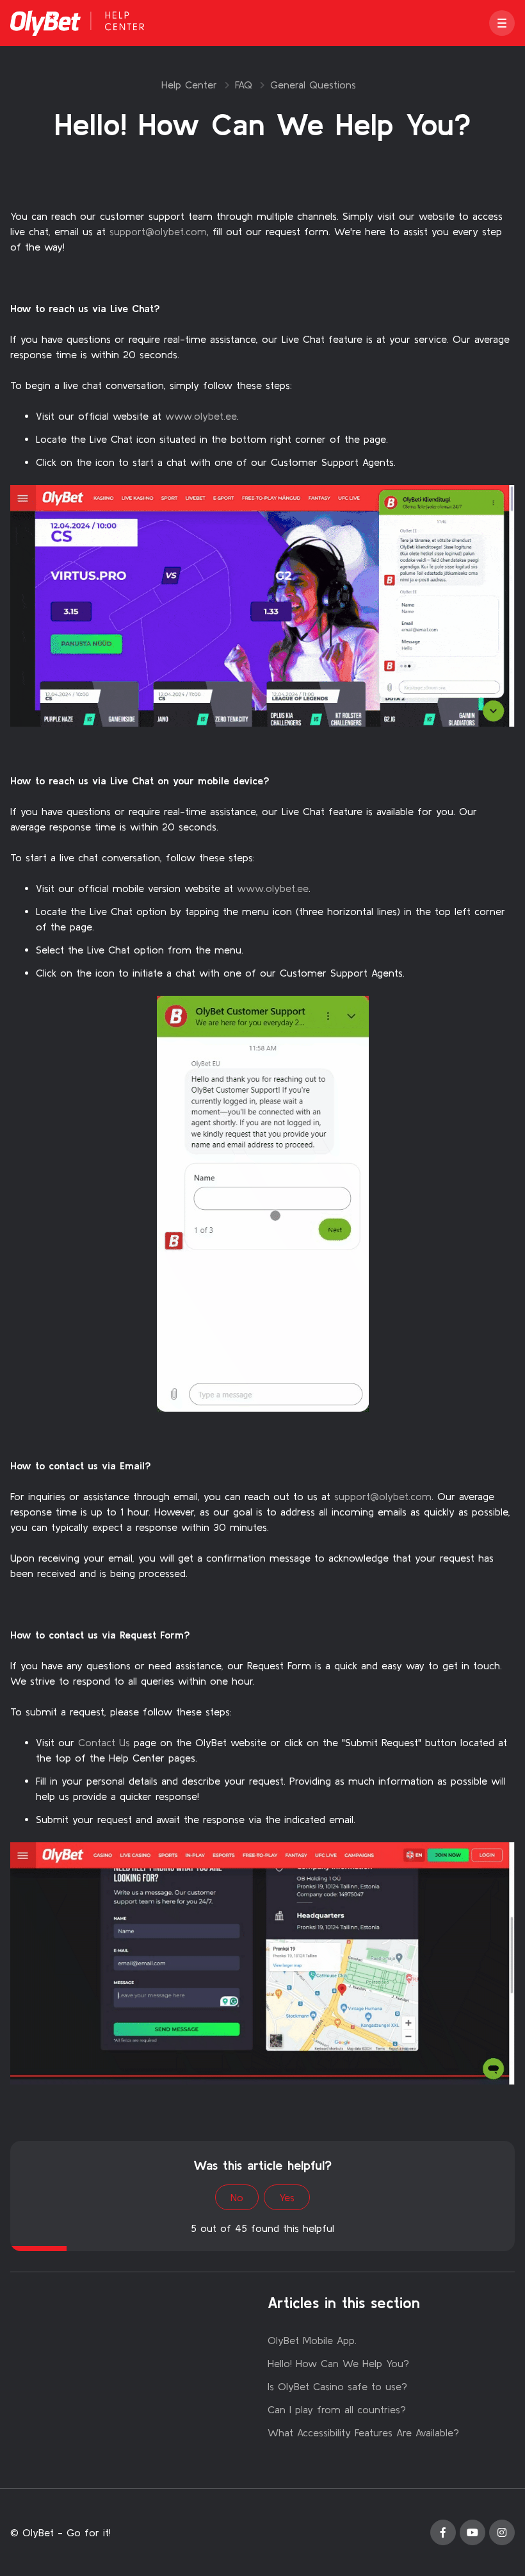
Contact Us (104, 1742)
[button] (502, 23)
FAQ (244, 85)
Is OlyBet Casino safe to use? (337, 2386)
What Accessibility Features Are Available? (363, 2432)
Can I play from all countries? (337, 2409)
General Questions (313, 85)
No (237, 2197)
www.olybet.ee (201, 416)
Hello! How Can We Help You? (338, 2363)
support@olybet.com (158, 231)
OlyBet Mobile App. (312, 2340)
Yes (287, 2197)
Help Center (189, 85)
